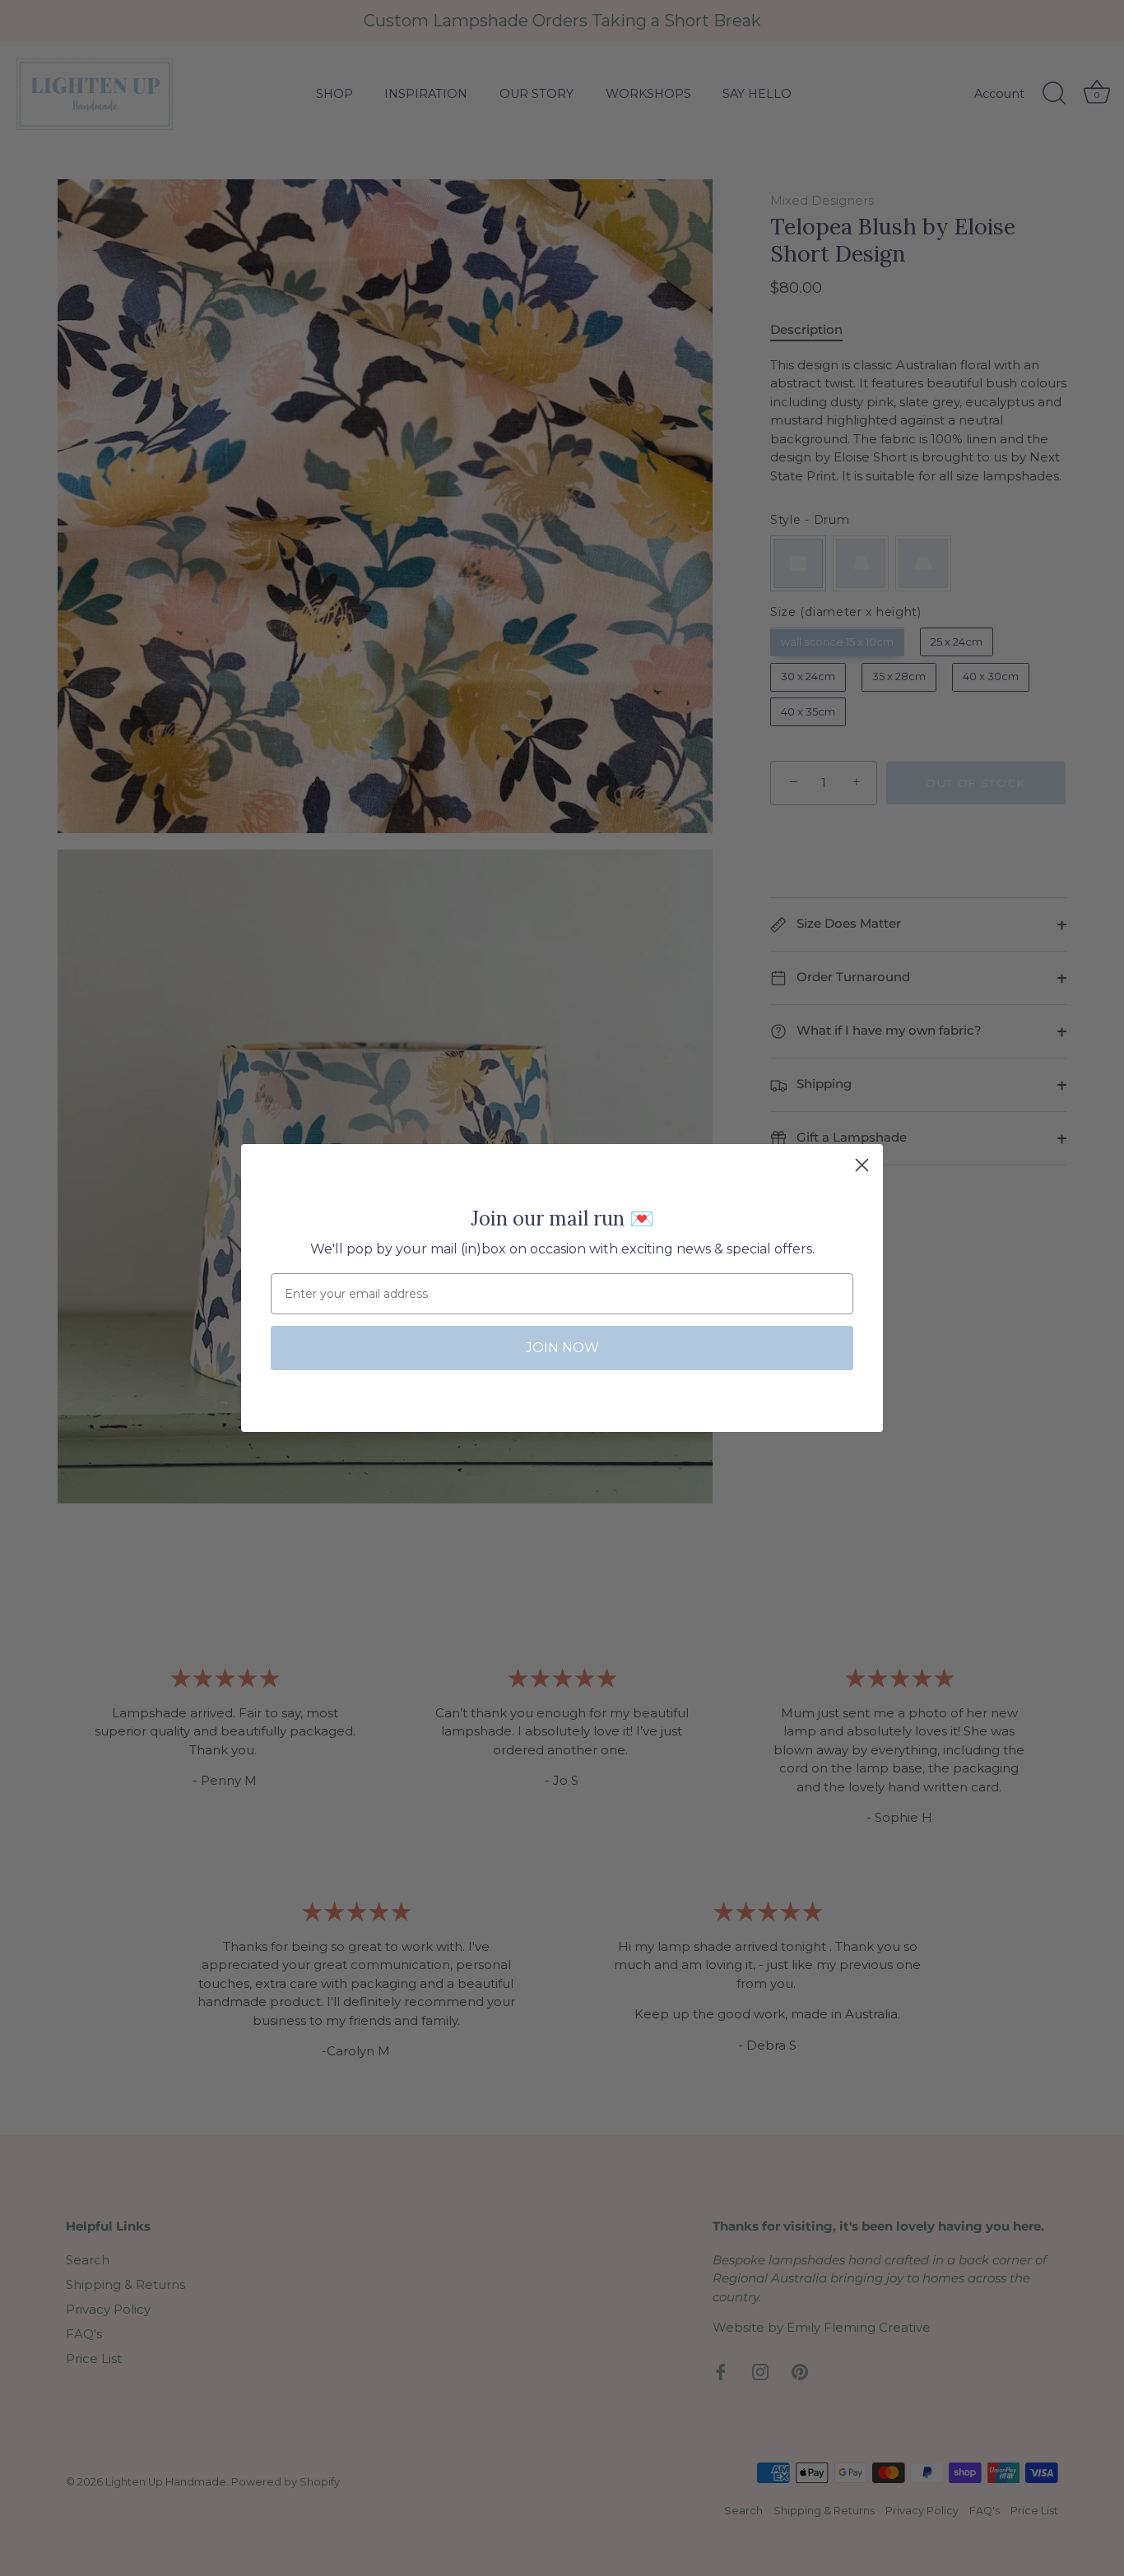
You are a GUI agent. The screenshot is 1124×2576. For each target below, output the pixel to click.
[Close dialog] (862, 1165)
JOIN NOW (562, 1348)
